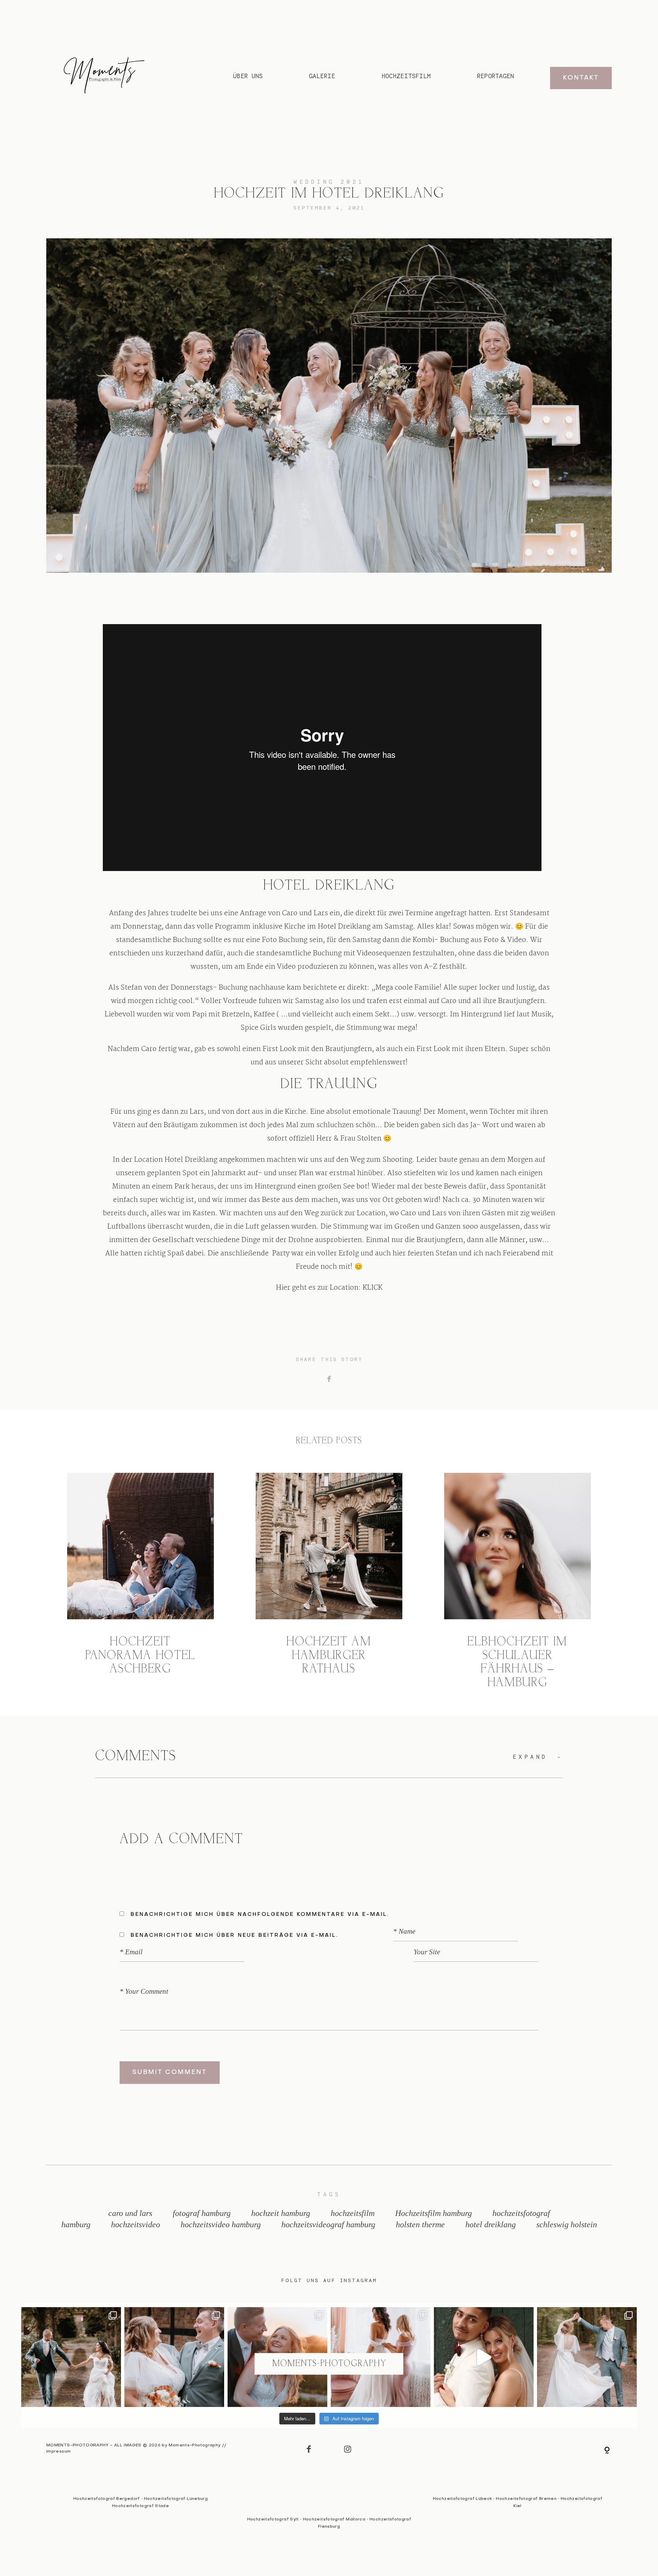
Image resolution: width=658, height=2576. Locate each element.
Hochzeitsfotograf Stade (141, 2506)
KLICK (373, 1288)
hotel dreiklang (491, 2225)
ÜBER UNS (248, 76)
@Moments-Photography (329, 2364)
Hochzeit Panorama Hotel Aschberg (141, 1582)
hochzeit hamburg (281, 2213)
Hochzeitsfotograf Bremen (526, 2499)
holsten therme (420, 2225)
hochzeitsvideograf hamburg (328, 2225)
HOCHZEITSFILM (406, 76)
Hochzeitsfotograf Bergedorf (107, 2499)
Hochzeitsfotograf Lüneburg (176, 2499)
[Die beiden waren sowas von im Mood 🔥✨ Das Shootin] (484, 2357)
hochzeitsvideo (136, 2225)
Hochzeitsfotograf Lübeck (462, 2499)
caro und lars (130, 2213)
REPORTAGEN (496, 76)
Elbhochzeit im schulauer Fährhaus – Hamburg (517, 1582)
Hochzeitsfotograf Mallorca (334, 2519)
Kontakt (581, 78)
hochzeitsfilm (353, 2213)
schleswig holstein (567, 2225)
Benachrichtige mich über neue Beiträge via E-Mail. (234, 1935)
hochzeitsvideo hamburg (221, 2225)
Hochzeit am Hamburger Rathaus (329, 1582)
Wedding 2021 (329, 182)
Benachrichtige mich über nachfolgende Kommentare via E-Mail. (260, 1915)
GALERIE (322, 76)
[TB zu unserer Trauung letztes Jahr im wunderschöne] (71, 2357)
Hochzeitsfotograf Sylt (273, 2519)
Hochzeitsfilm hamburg (434, 2213)
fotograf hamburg (202, 2213)
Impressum (58, 2452)
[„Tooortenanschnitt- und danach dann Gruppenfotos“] (587, 2357)
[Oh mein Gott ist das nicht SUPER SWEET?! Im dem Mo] (174, 2357)
